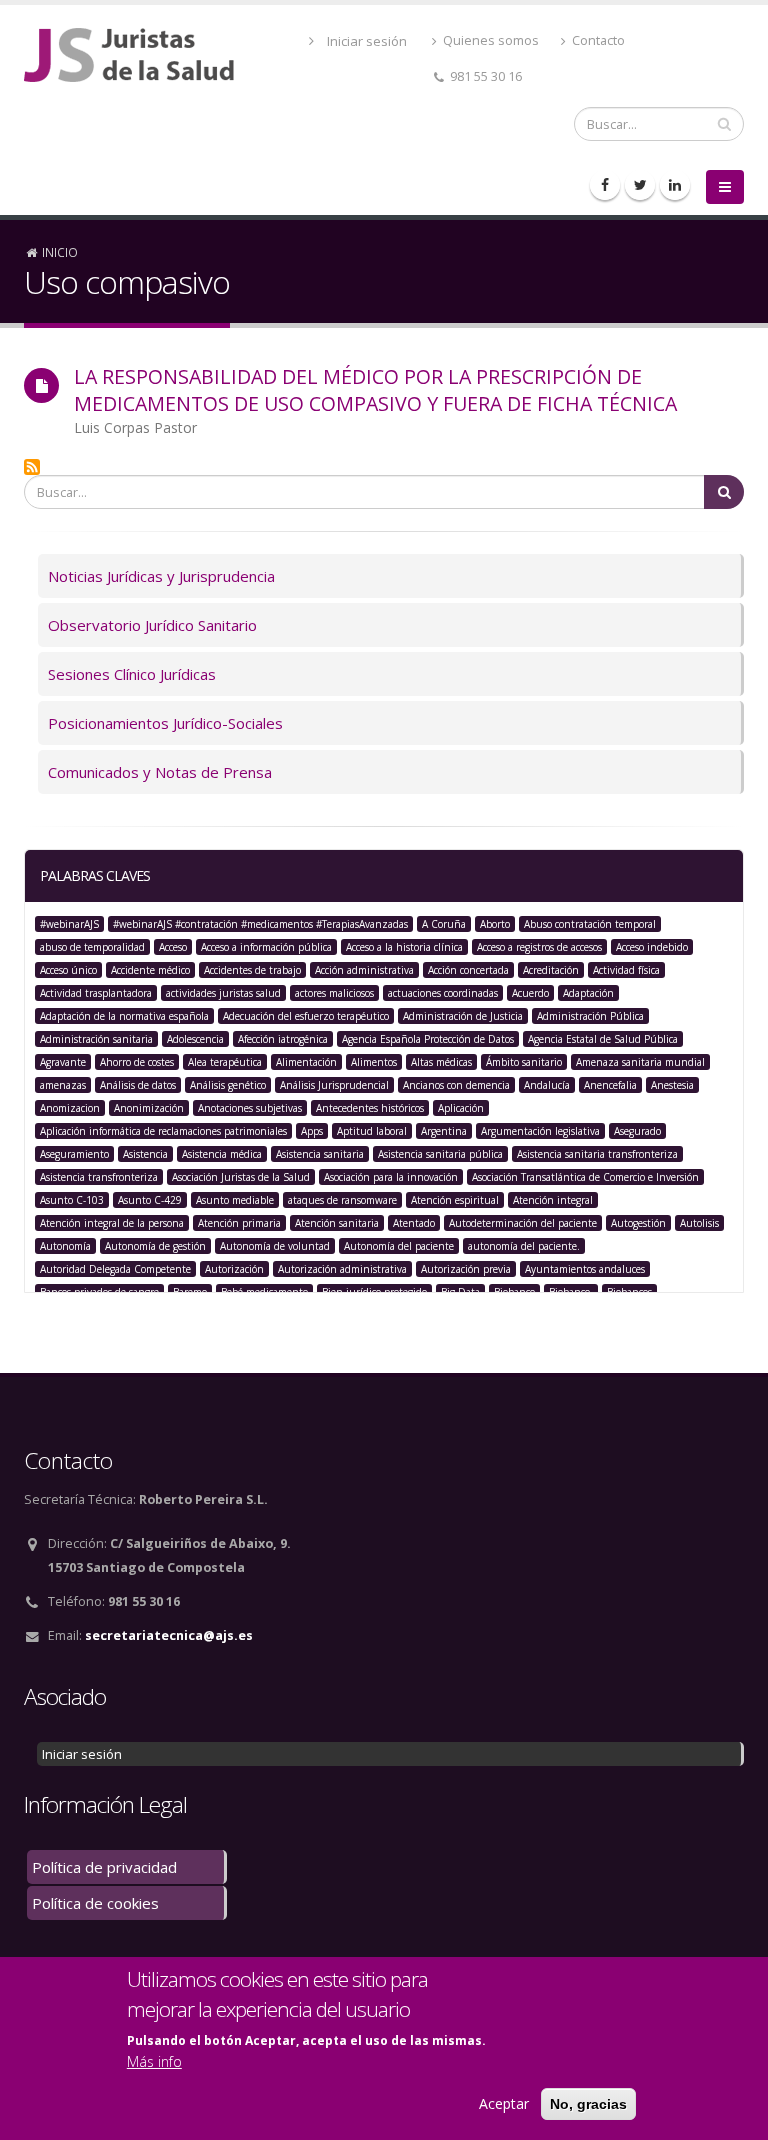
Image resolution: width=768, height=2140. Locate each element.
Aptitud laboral (372, 1131)
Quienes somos (489, 40)
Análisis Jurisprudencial (334, 1085)
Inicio (60, 252)
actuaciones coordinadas (443, 993)
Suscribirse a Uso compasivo (32, 467)
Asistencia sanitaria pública (440, 1154)
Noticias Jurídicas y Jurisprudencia (161, 576)
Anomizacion (70, 1108)
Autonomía (65, 1246)
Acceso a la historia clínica (404, 947)
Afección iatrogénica (283, 1039)
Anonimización (149, 1108)
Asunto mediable (235, 1200)
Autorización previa (466, 1269)
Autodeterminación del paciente (523, 1223)
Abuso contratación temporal (590, 924)
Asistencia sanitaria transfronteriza (597, 1154)
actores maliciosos (334, 993)
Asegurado (637, 1131)
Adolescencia (195, 1039)
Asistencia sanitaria (320, 1154)
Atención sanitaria (337, 1223)
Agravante (63, 1062)
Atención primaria (239, 1223)
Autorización (234, 1269)
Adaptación (588, 993)
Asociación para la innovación (391, 1177)
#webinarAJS (69, 924)
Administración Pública (590, 1016)
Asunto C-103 (72, 1200)
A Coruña (444, 924)
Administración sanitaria (96, 1039)
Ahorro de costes (137, 1062)
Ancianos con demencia (456, 1085)
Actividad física (626, 970)
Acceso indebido (652, 947)
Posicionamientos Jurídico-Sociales (165, 723)
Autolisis (699, 1223)
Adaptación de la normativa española (124, 1016)
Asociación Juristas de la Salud (241, 1177)
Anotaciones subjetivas (250, 1108)
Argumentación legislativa (540, 1131)
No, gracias (588, 2104)
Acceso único (68, 970)
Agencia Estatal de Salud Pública (603, 1039)
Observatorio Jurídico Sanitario (152, 625)
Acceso (173, 947)
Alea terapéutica (225, 1062)
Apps (312, 1131)
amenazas (63, 1085)
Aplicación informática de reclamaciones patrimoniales (163, 1131)
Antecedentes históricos (370, 1108)
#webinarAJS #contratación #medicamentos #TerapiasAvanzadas (260, 924)
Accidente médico (150, 970)
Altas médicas (441, 1062)
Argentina (444, 1131)
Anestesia (672, 1085)
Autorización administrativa (342, 1269)
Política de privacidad (104, 1867)
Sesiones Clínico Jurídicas (132, 674)
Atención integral (553, 1200)
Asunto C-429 (150, 1200)
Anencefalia (610, 1085)
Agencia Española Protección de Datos (428, 1039)
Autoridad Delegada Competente (115, 1269)
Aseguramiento (74, 1154)
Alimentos (374, 1062)
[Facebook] (605, 185)
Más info (154, 2061)
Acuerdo (530, 993)
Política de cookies (95, 1903)
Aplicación (461, 1108)
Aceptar (504, 2103)
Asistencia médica (222, 1154)
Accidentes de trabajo (252, 970)
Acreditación (551, 970)
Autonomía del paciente (399, 1246)
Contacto (597, 40)
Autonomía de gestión (155, 1246)
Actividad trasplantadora (96, 993)
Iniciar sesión (367, 41)
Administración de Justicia (463, 1016)
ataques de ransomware (342, 1200)
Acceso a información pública (266, 947)
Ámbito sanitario (524, 1062)
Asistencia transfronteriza (99, 1177)
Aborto (495, 924)
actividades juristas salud (223, 993)
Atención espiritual (455, 1200)
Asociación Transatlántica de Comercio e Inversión (585, 1177)
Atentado (414, 1223)
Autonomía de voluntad (275, 1246)
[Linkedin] (675, 185)
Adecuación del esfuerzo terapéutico (306, 1016)
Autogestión (638, 1223)
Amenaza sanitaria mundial (640, 1062)
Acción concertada (468, 970)
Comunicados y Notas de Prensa (160, 772)
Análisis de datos (138, 1085)
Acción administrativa (364, 970)
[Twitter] (640, 185)
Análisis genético (228, 1085)
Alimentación (306, 1062)
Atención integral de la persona (112, 1223)
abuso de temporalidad (92, 947)
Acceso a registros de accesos (539, 947)
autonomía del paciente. (524, 1246)
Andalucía (547, 1085)
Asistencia (145, 1154)
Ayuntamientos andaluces (585, 1269)
